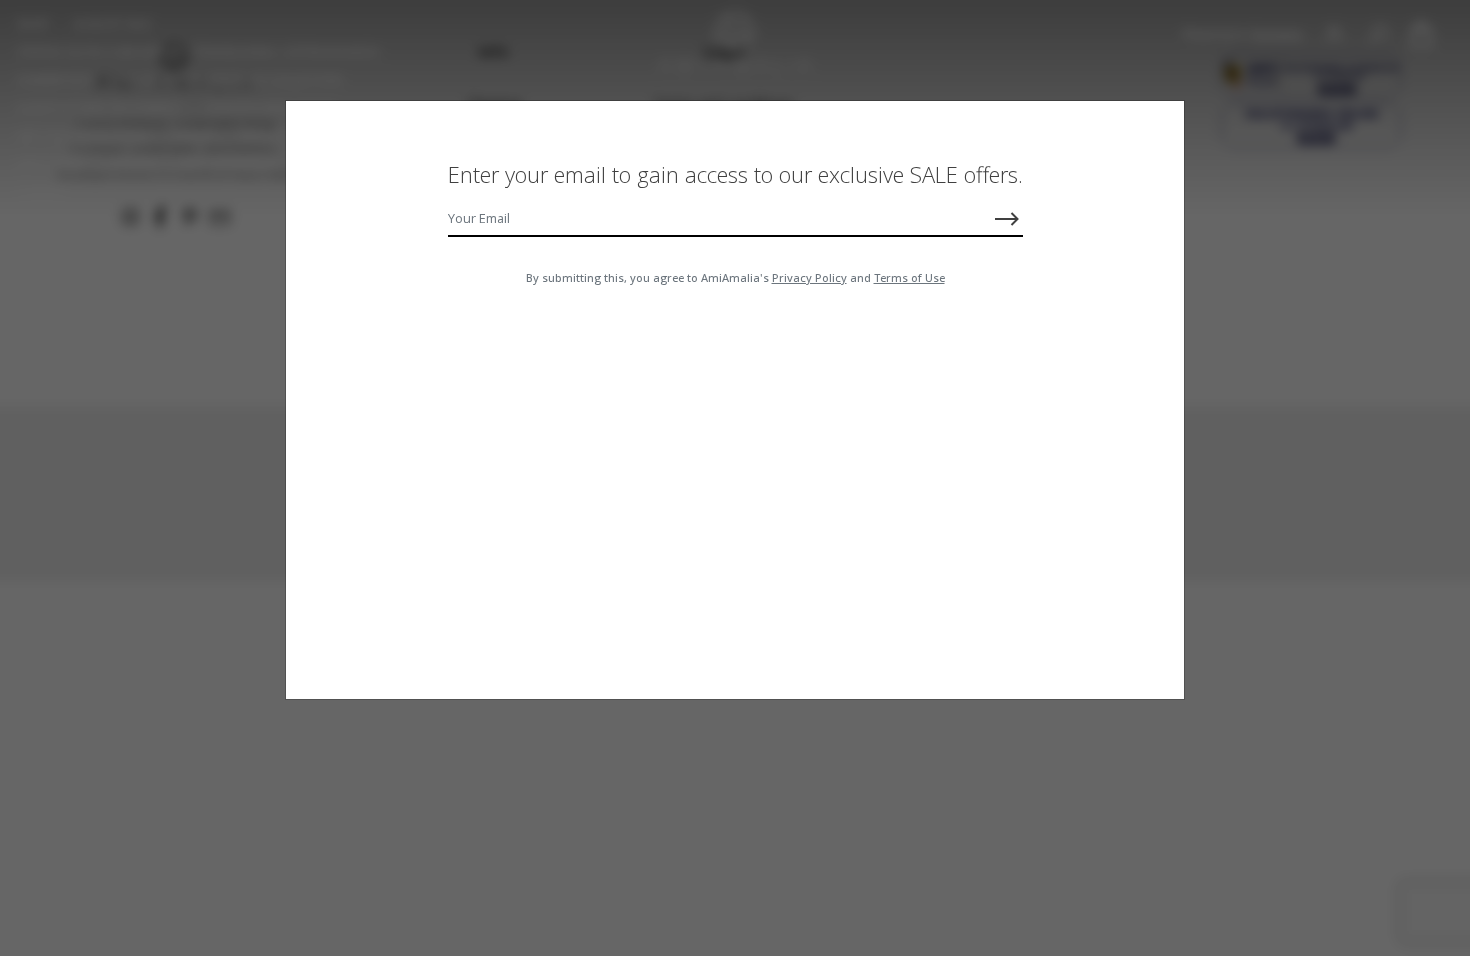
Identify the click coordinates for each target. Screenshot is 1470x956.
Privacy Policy (809, 277)
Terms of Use (909, 277)
